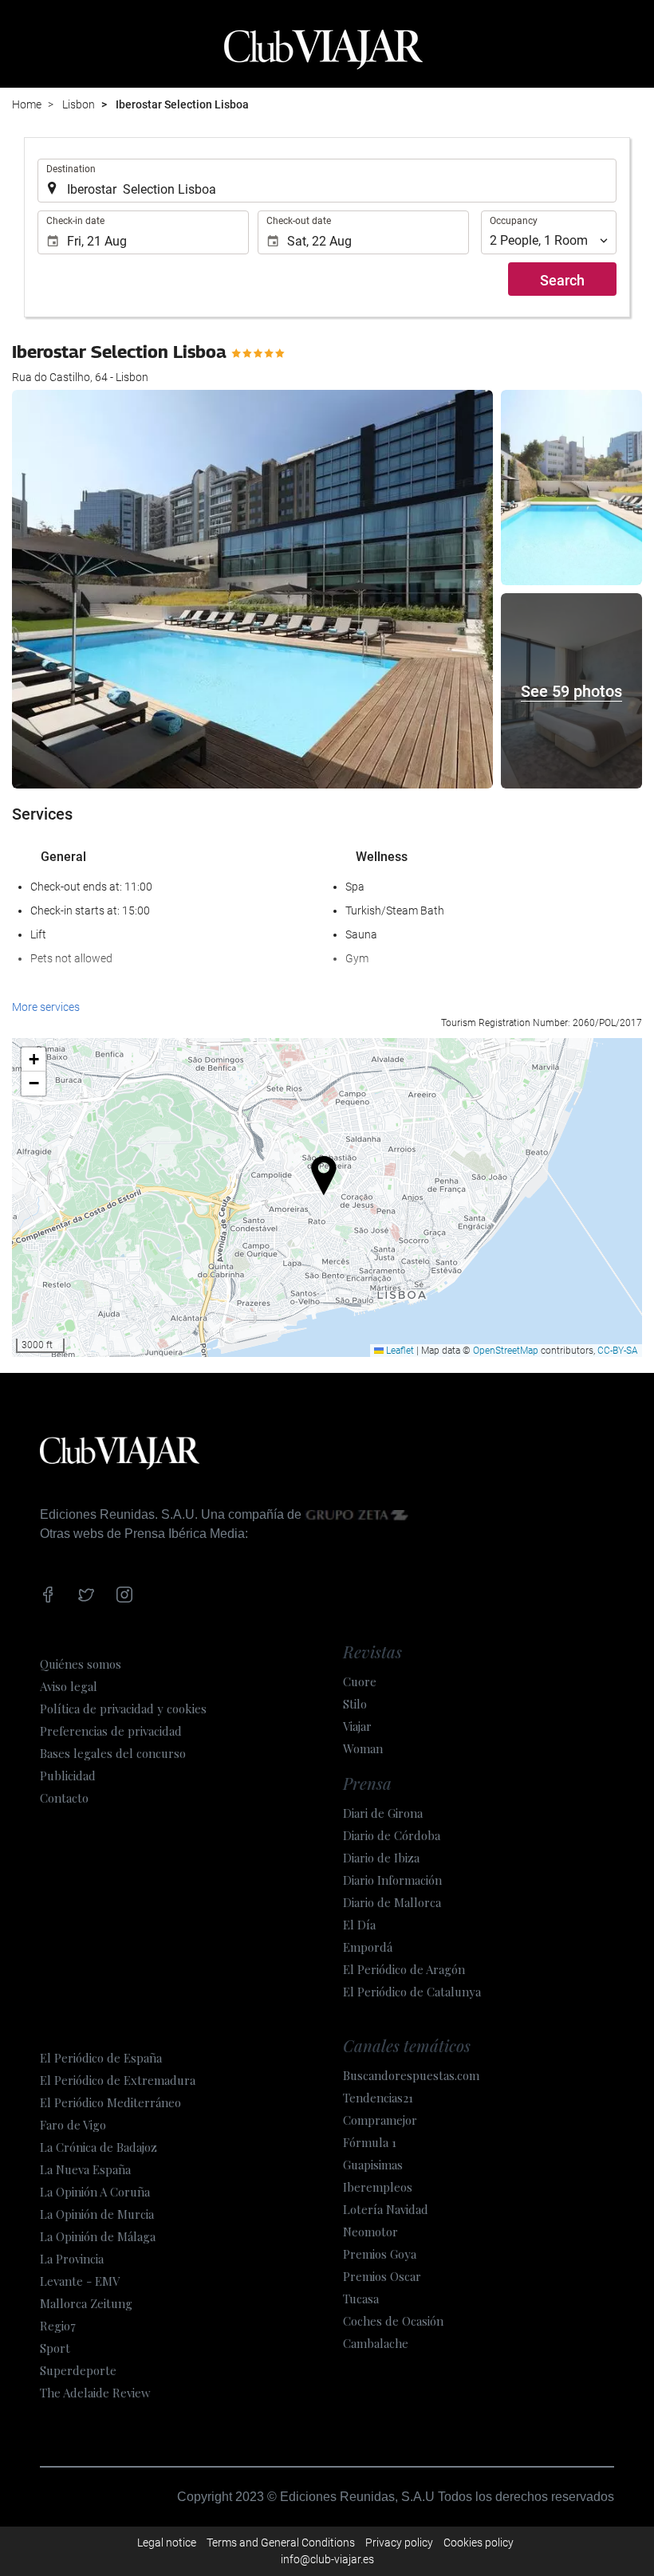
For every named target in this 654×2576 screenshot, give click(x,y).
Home (27, 104)
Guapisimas (373, 2165)
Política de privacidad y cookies (123, 1709)
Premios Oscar (382, 2276)
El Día (359, 1925)
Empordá (368, 1947)
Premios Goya (380, 2254)
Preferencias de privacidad (111, 1731)
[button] (327, 1172)
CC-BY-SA (618, 1351)
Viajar (357, 1726)
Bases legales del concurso (113, 1753)
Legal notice (167, 2543)
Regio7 (58, 2326)
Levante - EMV (80, 2281)
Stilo (355, 1704)
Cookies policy (479, 2543)
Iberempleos (378, 2187)
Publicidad (68, 1776)
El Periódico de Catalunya (412, 1992)
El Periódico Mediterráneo (110, 2102)
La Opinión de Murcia (97, 2214)
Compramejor (380, 2120)
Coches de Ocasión (393, 2321)
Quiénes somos (81, 1664)
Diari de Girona (383, 1813)
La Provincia (72, 2259)
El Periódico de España (101, 2058)
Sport (55, 2348)
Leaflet (399, 1351)
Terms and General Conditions (281, 2543)
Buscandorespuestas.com (411, 2075)
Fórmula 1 (370, 2142)
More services (46, 1007)
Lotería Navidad (386, 2209)
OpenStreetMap (506, 1351)
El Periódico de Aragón (404, 1969)
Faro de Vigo (73, 2125)
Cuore (360, 1681)
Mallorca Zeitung (86, 2303)
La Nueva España (85, 2169)
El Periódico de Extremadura (118, 2080)
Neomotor (370, 2232)
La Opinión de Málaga (98, 2236)
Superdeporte (78, 2370)
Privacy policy (399, 2543)
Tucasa (361, 2299)
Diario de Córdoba (392, 1835)
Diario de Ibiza (381, 1858)
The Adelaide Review (95, 2393)
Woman (363, 1748)
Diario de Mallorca (392, 1902)
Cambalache (376, 2343)
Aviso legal (69, 1686)
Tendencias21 (378, 2098)
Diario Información (392, 1880)
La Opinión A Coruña (95, 2192)
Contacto (64, 1798)
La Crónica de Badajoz (98, 2147)
